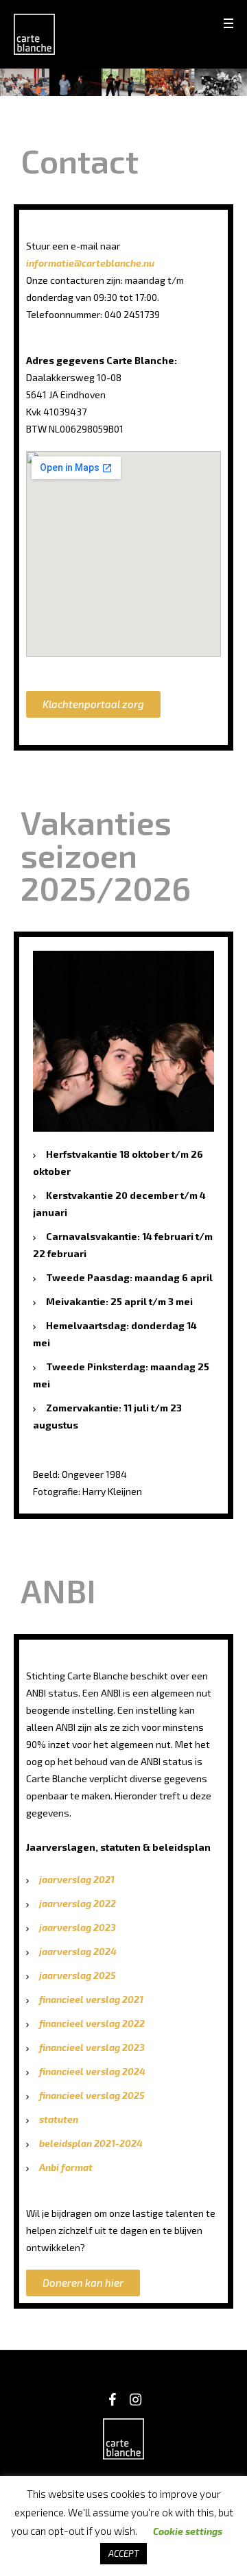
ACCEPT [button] (123, 2553)
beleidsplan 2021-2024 (91, 2143)
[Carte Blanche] (34, 34)
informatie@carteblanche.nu (91, 263)
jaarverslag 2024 (78, 1951)
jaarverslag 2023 (78, 1927)
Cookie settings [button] (188, 2531)
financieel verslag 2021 (91, 1999)
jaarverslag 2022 (78, 1903)
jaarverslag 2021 (77, 1879)
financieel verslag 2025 (92, 2095)
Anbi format (66, 2167)
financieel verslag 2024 (92, 2071)
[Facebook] (112, 2400)
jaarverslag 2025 (78, 1975)
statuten (59, 2119)
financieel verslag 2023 (92, 2047)
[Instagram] (135, 2400)
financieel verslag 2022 (92, 2023)
